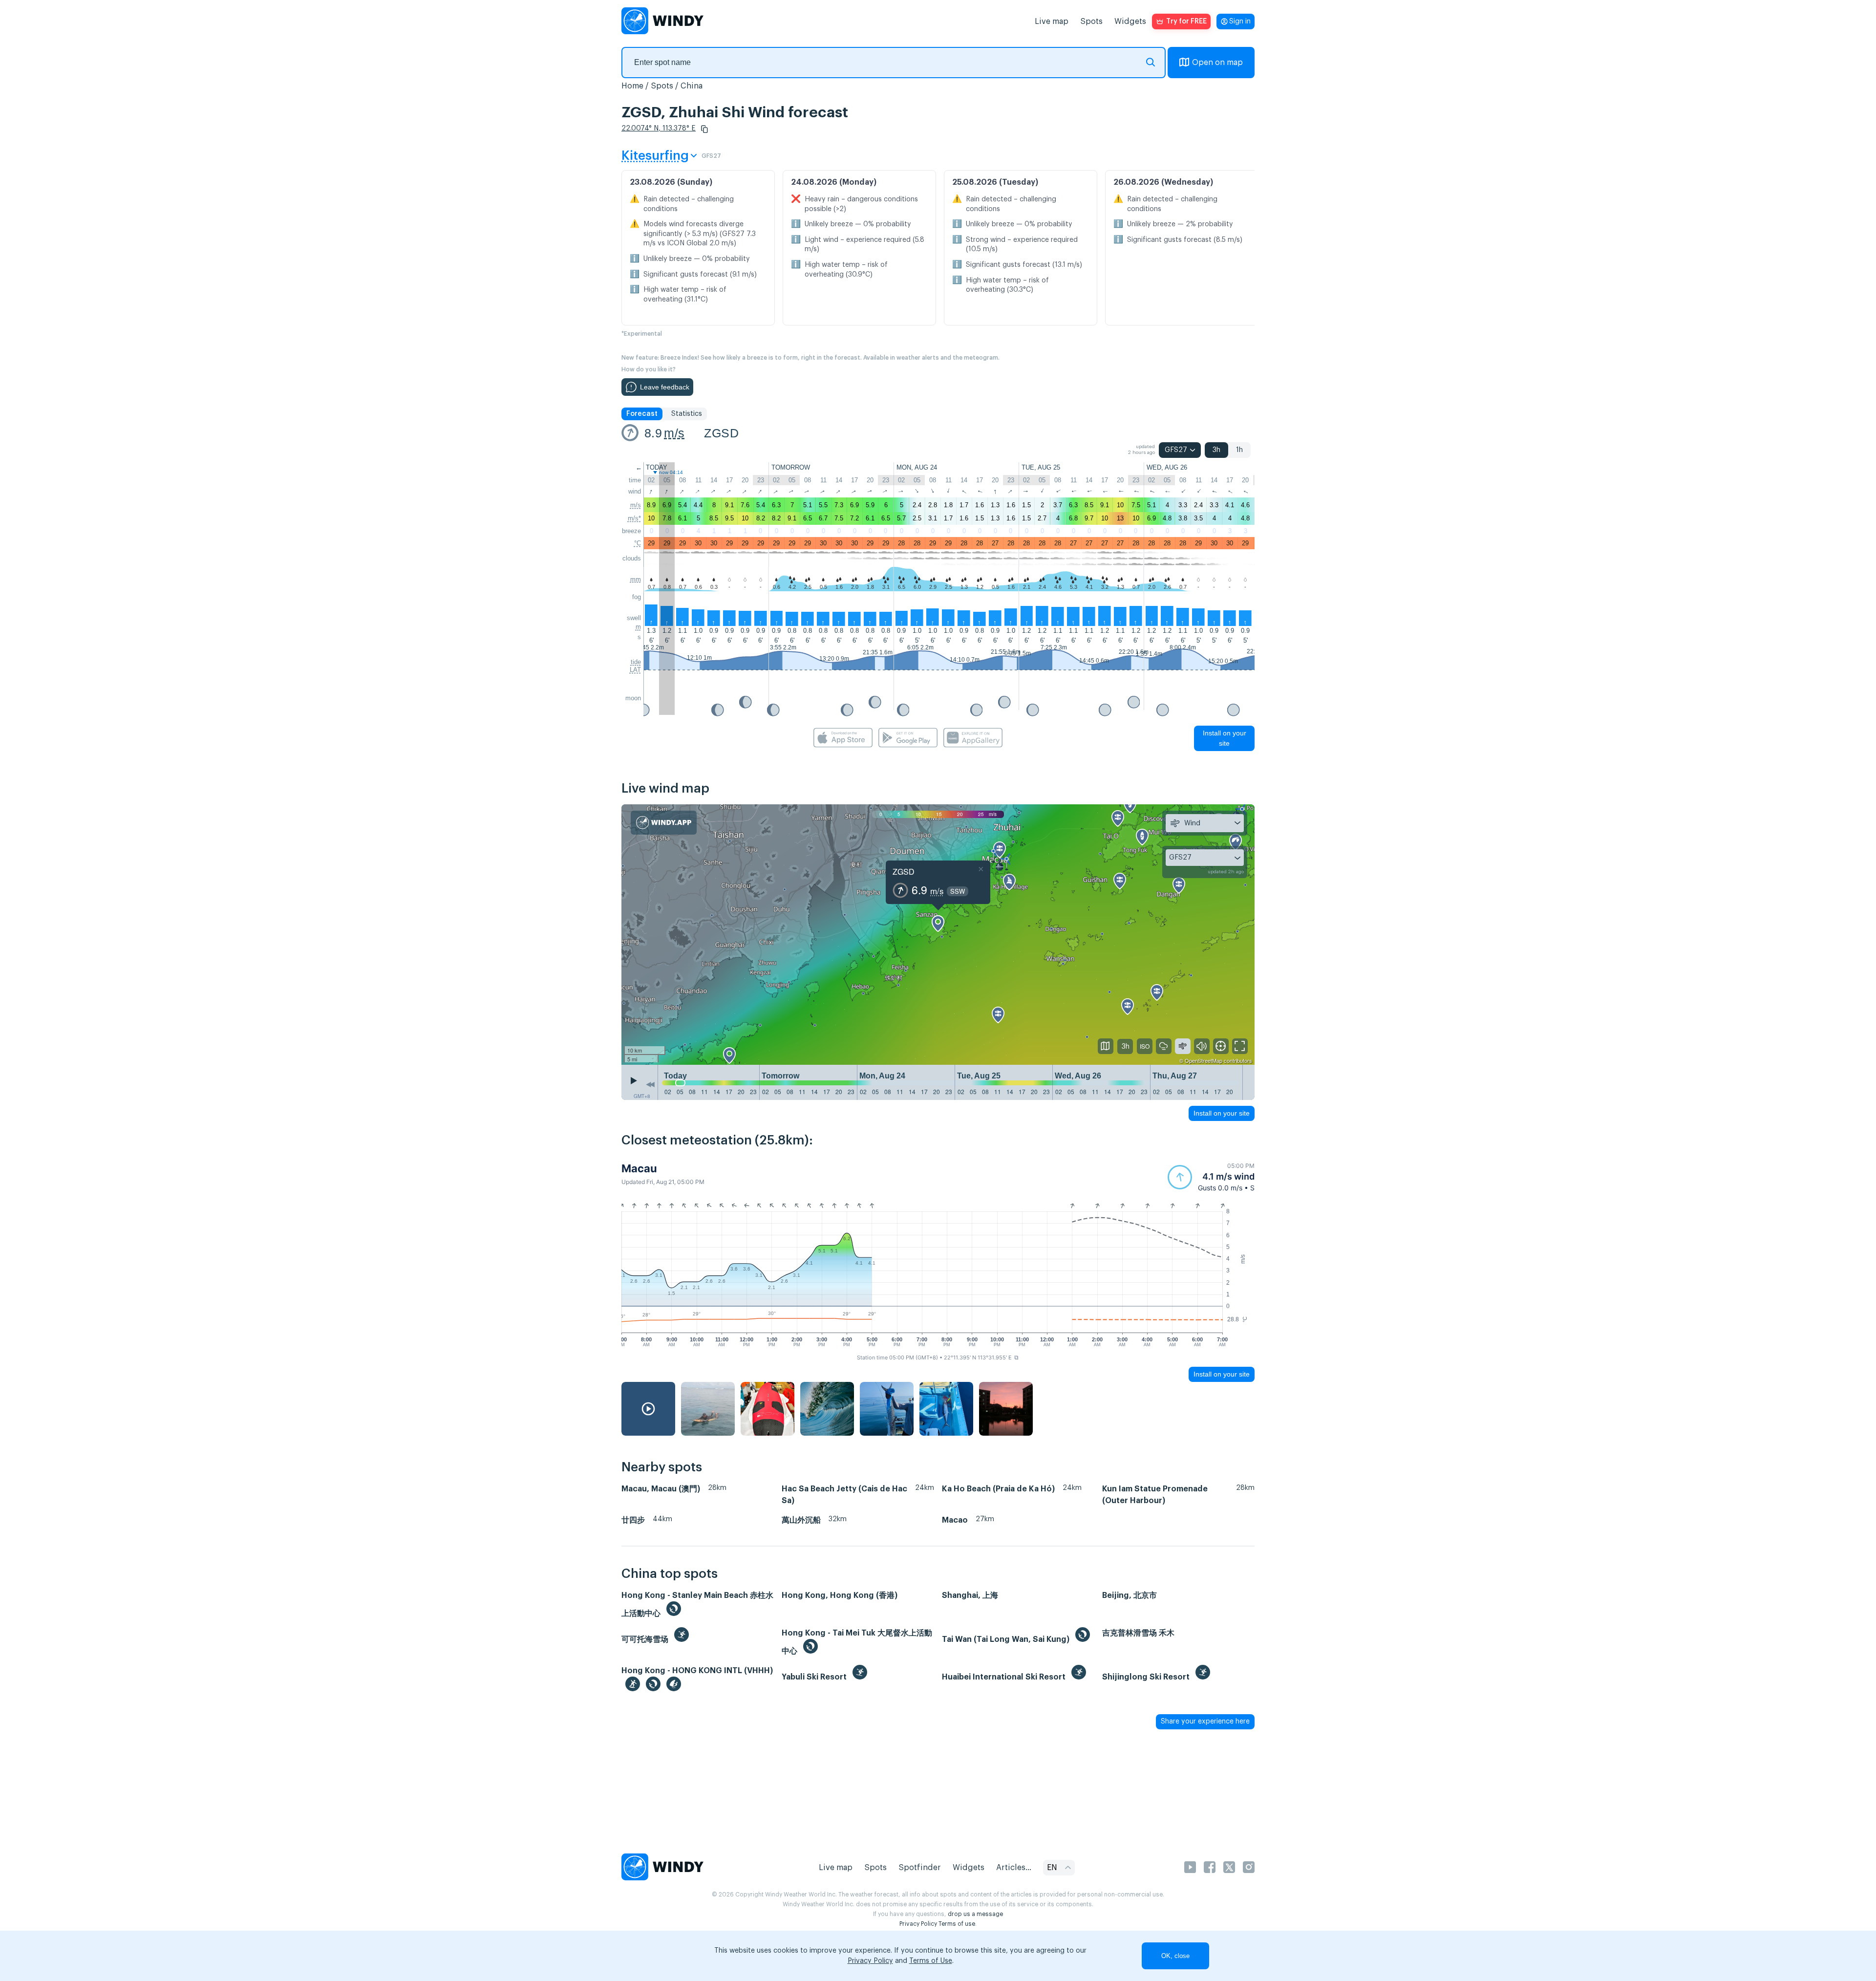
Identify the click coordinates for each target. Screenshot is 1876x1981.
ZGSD (721, 433)
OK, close (1175, 1956)
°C (638, 543)
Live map (1052, 22)
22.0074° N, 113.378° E (659, 129)
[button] (704, 129)
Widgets (1130, 22)
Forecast (642, 414)
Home (632, 86)
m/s (674, 433)
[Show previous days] (650, 1085)
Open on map (1217, 63)
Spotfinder (920, 1868)
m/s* (634, 518)
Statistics (687, 414)
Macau (639, 1168)
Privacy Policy (918, 1924)
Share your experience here (1205, 1722)
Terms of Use (931, 1961)
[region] (938, 934)
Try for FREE (1186, 22)
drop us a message (975, 1914)
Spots (1091, 22)
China (692, 86)
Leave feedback (665, 387)
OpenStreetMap (1204, 1060)
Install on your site (1225, 738)
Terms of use (957, 1924)
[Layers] (1106, 1046)
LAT (635, 670)
